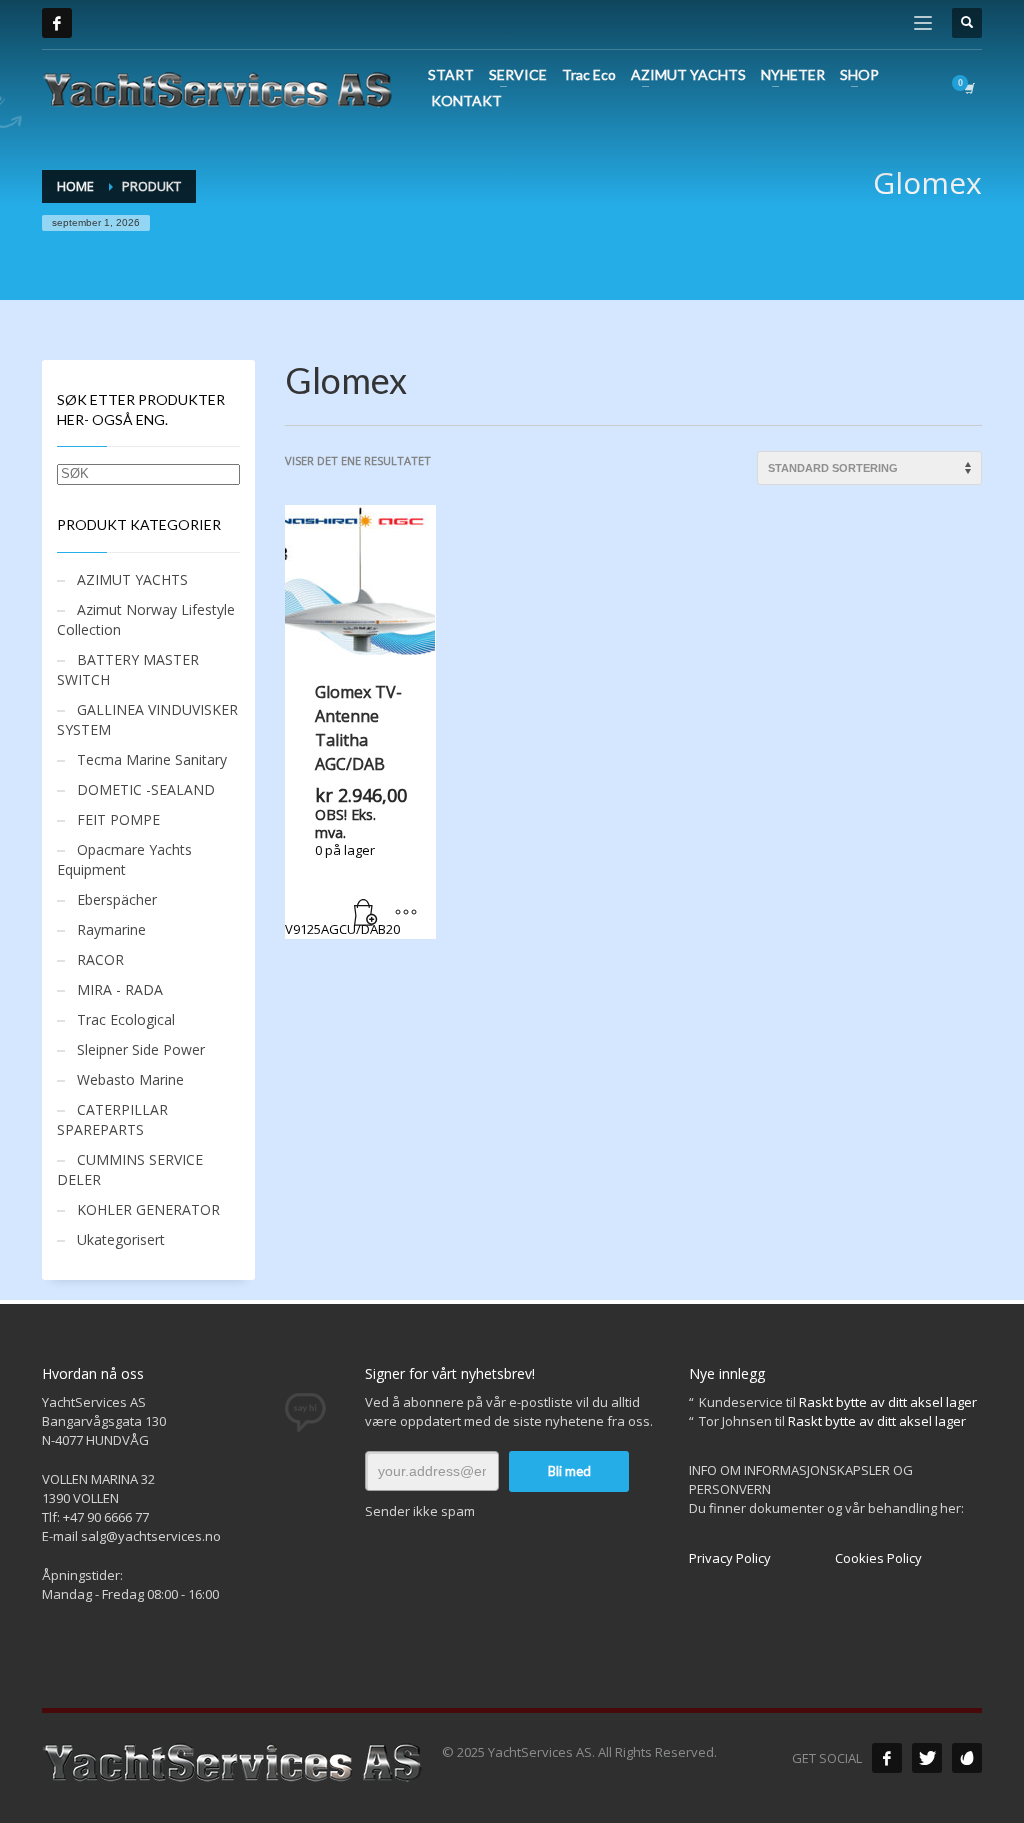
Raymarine (111, 929)
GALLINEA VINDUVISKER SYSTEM (147, 719)
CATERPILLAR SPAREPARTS (112, 1119)
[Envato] (967, 1758)
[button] (366, 914)
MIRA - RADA (120, 989)
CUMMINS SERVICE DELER (130, 1169)
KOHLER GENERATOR (148, 1209)
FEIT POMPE (118, 819)
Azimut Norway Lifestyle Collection (146, 619)
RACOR (100, 959)
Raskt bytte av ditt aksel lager (888, 1402)
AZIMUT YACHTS (132, 579)
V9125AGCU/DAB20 (346, 809)
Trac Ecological (126, 1019)
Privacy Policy (730, 1558)
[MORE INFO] (406, 914)
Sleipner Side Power (141, 1049)
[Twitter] (927, 1758)
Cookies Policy (878, 1558)
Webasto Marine (130, 1079)
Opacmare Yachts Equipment (124, 859)
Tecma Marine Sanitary (152, 759)
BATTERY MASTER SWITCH (128, 669)
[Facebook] (57, 23)
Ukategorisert (121, 1239)
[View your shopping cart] (968, 88)
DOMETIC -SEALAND (146, 789)
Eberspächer (117, 899)
